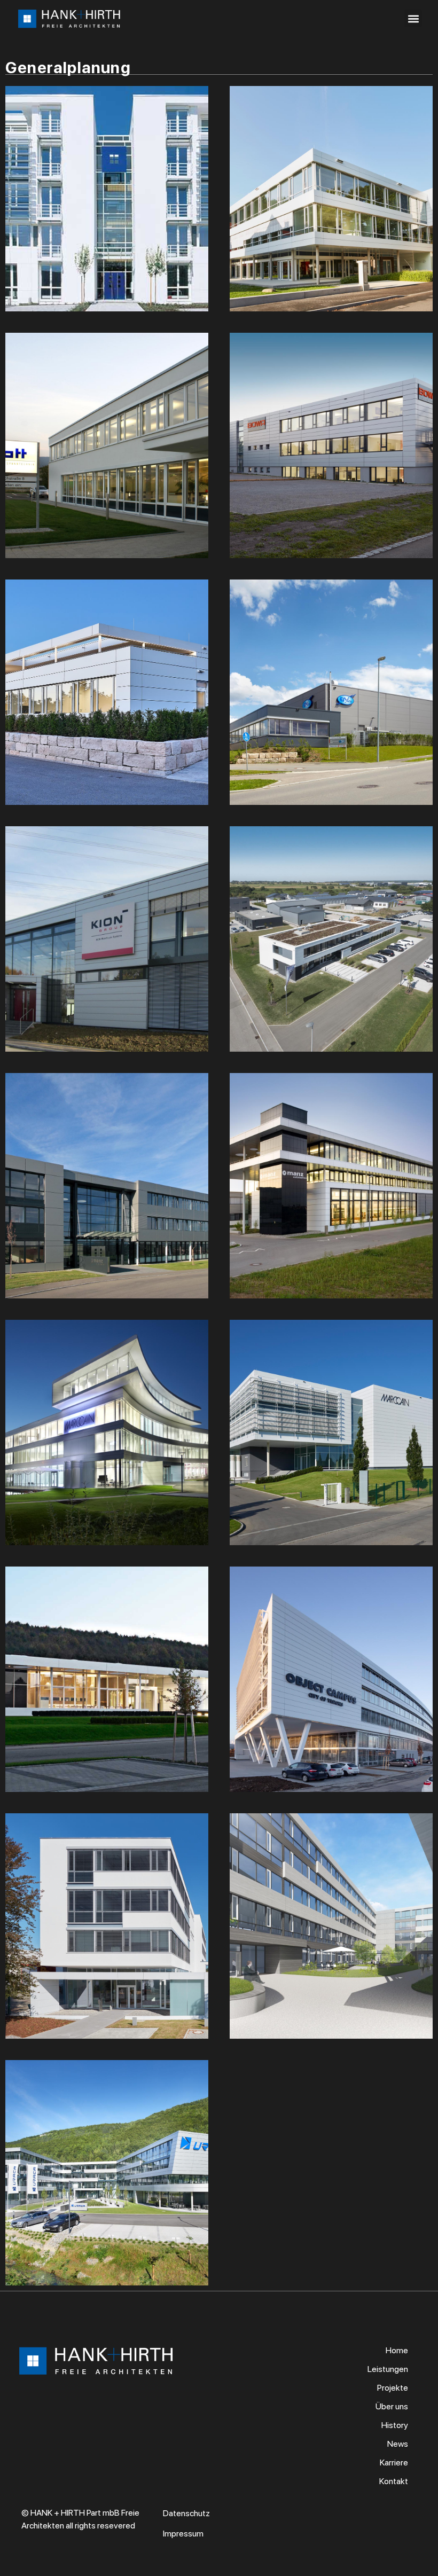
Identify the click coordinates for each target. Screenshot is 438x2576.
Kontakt (394, 2481)
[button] (413, 18)
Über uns (392, 2406)
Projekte (393, 2388)
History (395, 2425)
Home (397, 2350)
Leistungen (388, 2369)
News (398, 2444)
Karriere (394, 2463)
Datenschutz (186, 2513)
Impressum (183, 2534)
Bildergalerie (107, 219)
